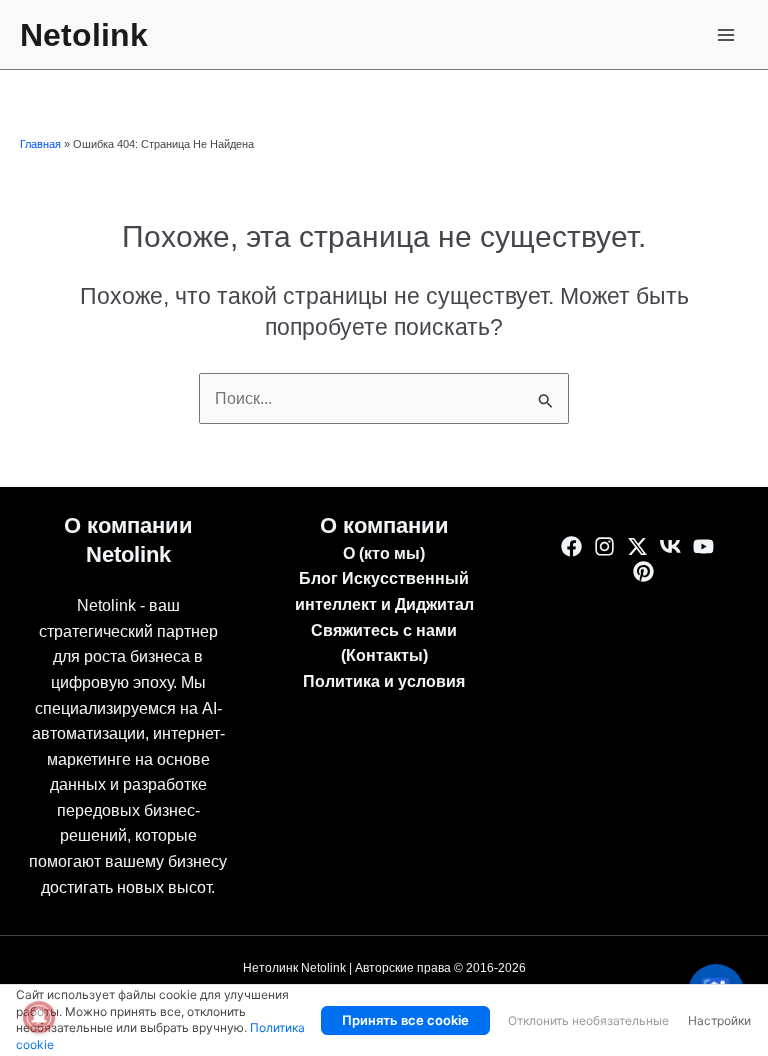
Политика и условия (384, 681)
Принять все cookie (405, 1020)
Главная (40, 144)
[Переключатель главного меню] (726, 34)
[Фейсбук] (571, 546)
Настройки (719, 1020)
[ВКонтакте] (670, 546)
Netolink (84, 35)
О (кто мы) (384, 553)
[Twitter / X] (637, 546)
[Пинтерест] (643, 571)
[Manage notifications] (39, 1017)
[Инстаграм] (604, 546)
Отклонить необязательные (588, 1020)
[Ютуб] (703, 546)
